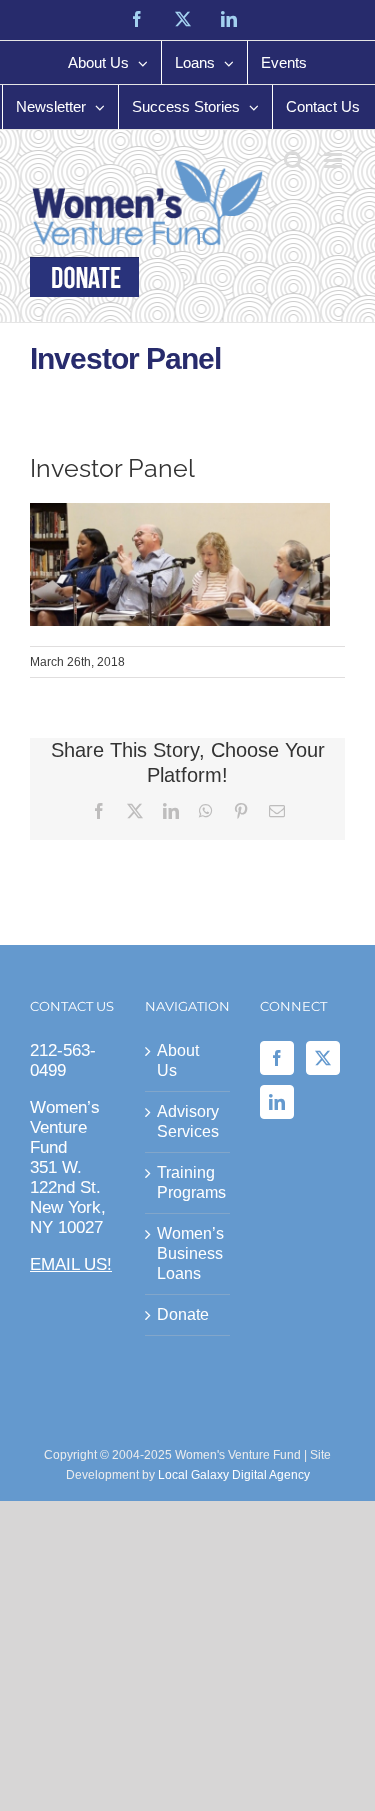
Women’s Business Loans (188, 1253)
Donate (183, 1314)
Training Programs (188, 1182)
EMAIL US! (71, 1264)
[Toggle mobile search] (294, 160)
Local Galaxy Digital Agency (234, 1475)
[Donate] (84, 277)
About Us (178, 1060)
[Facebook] (277, 1058)
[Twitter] (323, 1058)
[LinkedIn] (277, 1102)
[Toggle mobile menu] (334, 160)
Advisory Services (188, 1121)
